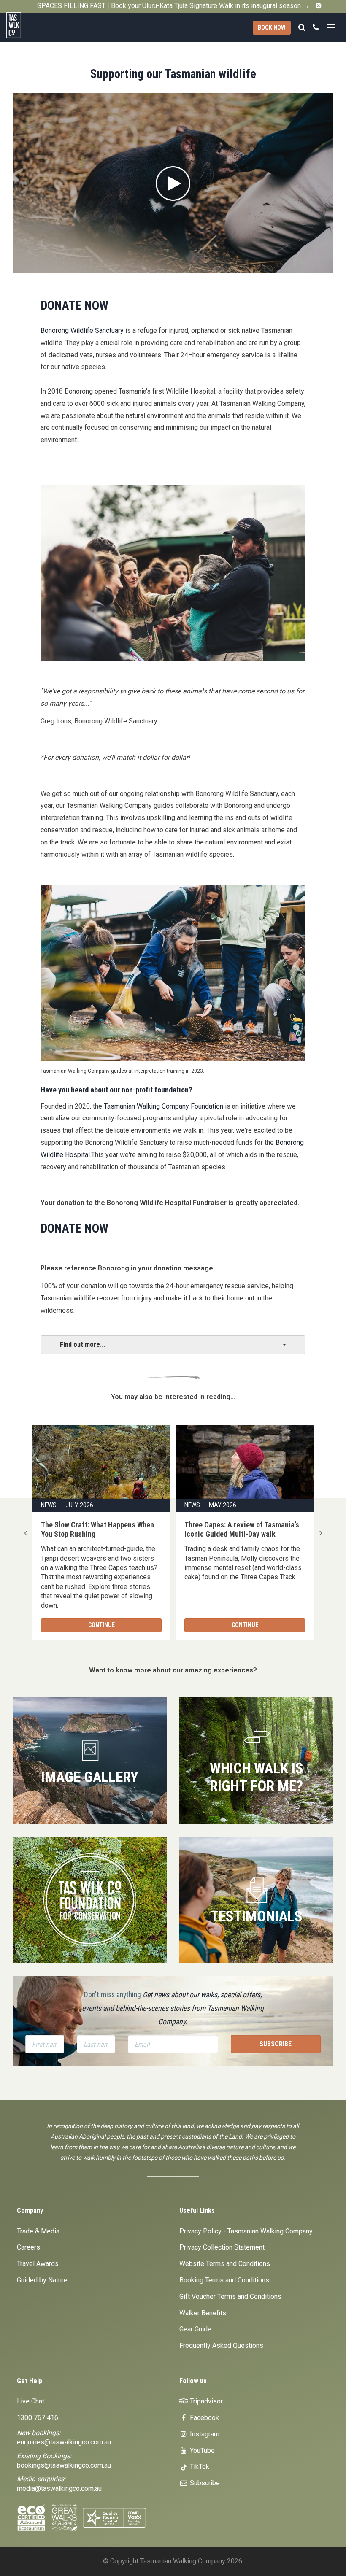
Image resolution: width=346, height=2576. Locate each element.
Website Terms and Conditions (225, 2264)
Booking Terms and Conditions (224, 2280)
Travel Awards (38, 2264)
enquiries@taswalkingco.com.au (64, 2442)
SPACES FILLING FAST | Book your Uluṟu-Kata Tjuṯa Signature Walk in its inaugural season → (173, 6)
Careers (28, 2247)
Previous (25, 1533)
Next (321, 1533)
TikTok (199, 2467)
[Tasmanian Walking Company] (34, 25)
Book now (272, 27)
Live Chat (31, 2401)
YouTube (201, 2451)
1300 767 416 (38, 2418)
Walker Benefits (203, 2313)
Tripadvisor (205, 2401)
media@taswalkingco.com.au (59, 2488)
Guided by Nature (42, 2280)
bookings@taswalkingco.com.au (64, 2465)
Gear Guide (195, 2329)
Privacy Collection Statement (222, 2247)
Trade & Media (38, 2231)
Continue (101, 1625)
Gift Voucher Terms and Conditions (230, 2297)
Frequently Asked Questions (221, 2345)
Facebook (204, 2418)
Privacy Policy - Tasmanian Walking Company (246, 2231)
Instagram (204, 2434)
